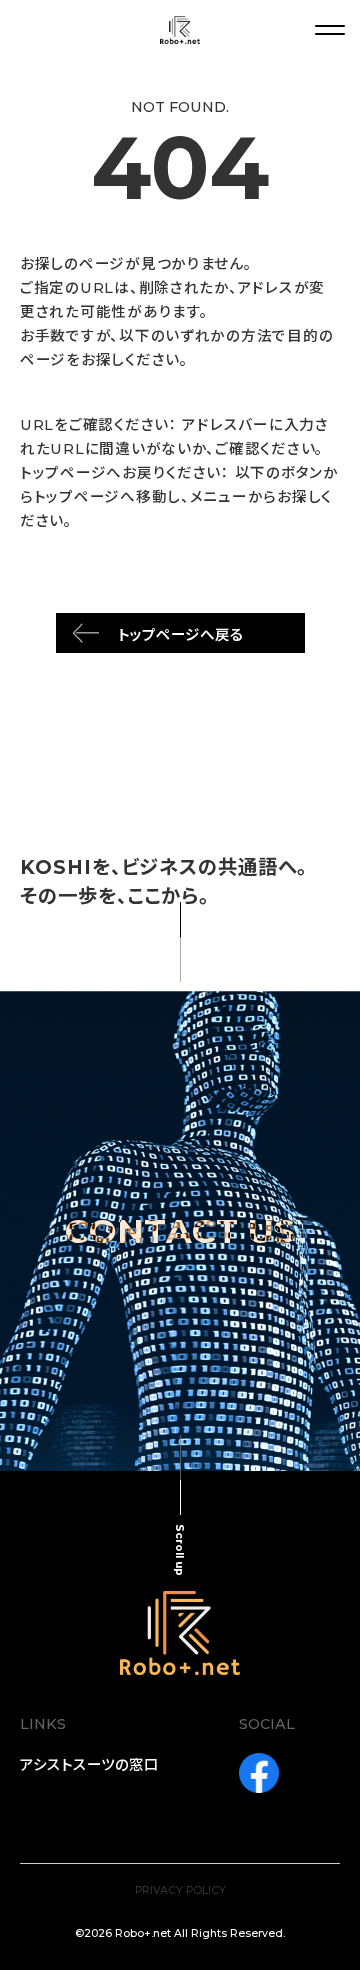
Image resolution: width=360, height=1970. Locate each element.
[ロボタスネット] (180, 30)
